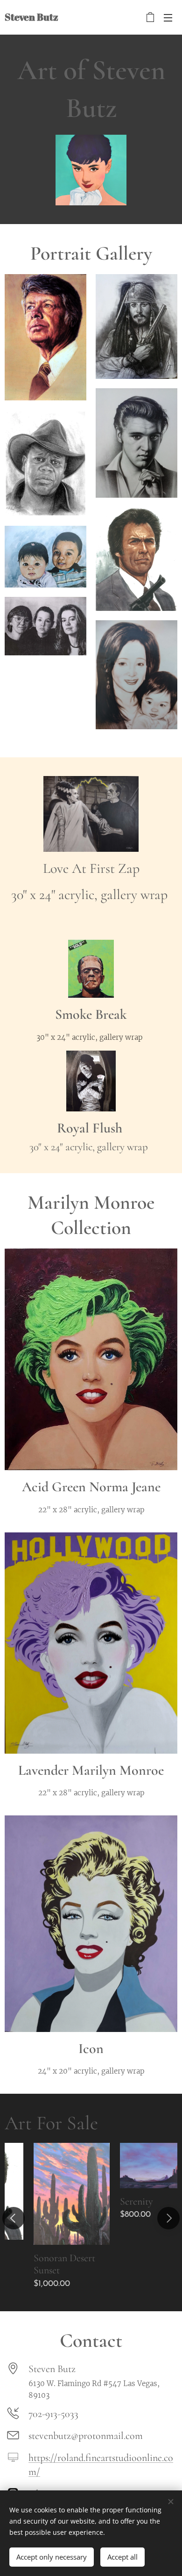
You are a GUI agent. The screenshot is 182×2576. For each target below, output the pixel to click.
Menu (168, 17)
